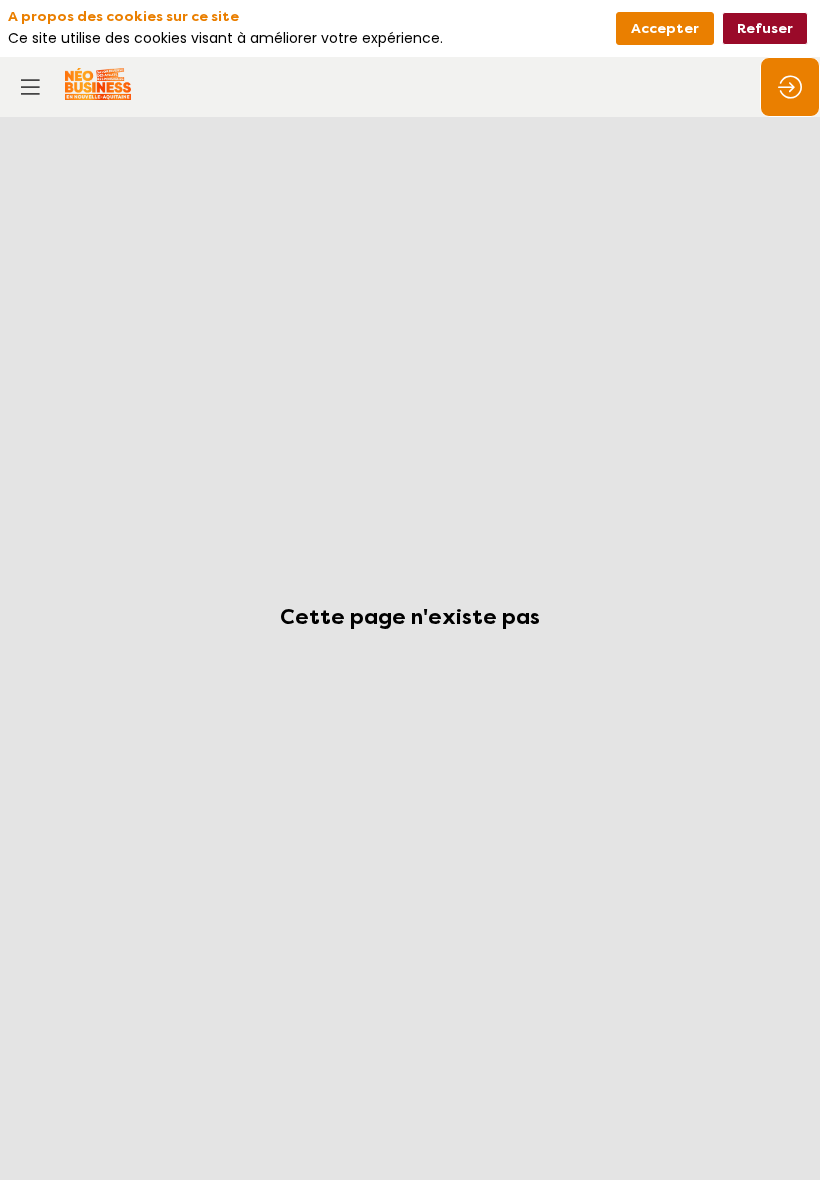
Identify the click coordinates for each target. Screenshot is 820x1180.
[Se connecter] (790, 87)
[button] (30, 87)
